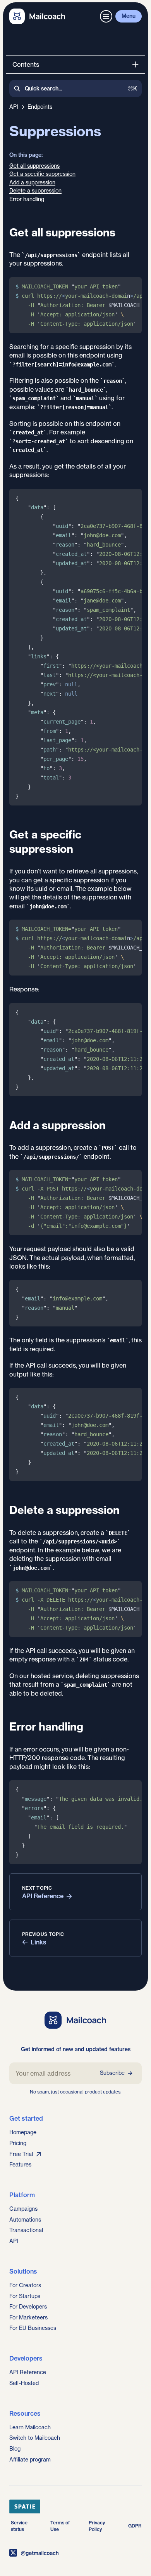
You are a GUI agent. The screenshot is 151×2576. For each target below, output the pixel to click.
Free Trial (21, 2154)
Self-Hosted (24, 2383)
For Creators (25, 2285)
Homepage (23, 2132)
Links (39, 1942)
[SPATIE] (75, 2507)
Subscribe (112, 2073)
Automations (25, 2220)
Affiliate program (30, 2460)
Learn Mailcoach (30, 2427)
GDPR (135, 2526)
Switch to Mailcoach (35, 2438)
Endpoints (40, 107)
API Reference (43, 1896)
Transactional (26, 2230)
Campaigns (23, 2209)
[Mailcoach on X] (75, 2553)
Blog (15, 2449)
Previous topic (43, 1934)
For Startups (25, 2296)
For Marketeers (28, 2317)
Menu (129, 16)
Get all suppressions (34, 166)
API (14, 107)
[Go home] (37, 16)
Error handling (27, 199)
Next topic (37, 1888)
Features (20, 2165)
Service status (19, 2526)
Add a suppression (32, 182)
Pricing (18, 2143)
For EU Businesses (33, 2328)
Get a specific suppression (42, 174)
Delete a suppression (35, 191)
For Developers (28, 2307)
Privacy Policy (97, 2526)
